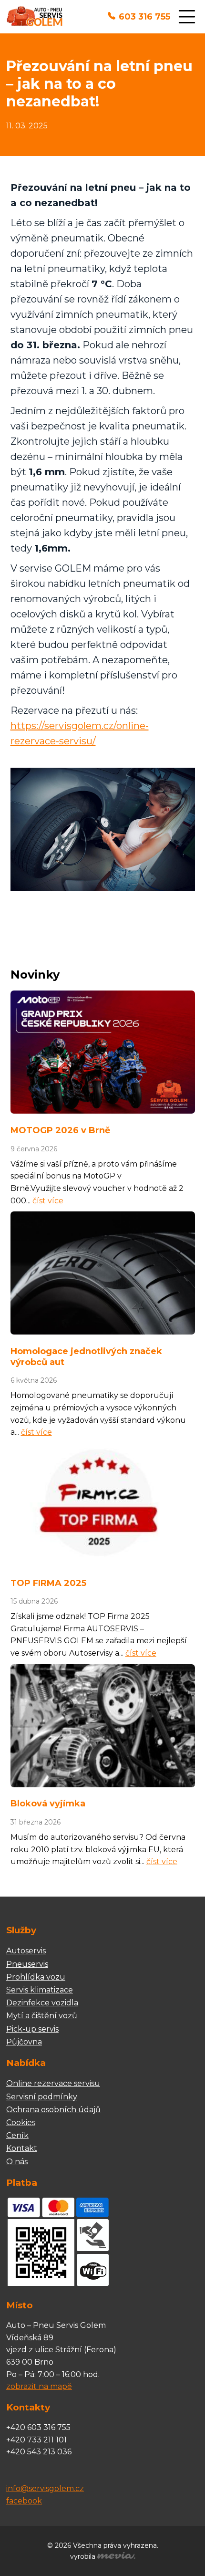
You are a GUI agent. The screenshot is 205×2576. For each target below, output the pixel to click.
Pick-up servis (32, 2029)
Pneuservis (27, 1964)
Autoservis (26, 1951)
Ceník (17, 2135)
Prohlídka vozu (36, 1977)
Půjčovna (24, 2042)
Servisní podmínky (42, 2097)
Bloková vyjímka (48, 1804)
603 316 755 (144, 17)
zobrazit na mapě (39, 2386)
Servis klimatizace (40, 1990)
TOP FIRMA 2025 (48, 1583)
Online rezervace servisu (53, 2083)
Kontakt (22, 2148)
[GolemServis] (35, 17)
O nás (17, 2162)
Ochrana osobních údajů (53, 2110)
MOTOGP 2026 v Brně (60, 1130)
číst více (48, 1201)
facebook (24, 2501)
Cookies (21, 2122)
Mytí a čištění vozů (42, 2016)
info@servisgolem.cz (45, 2488)
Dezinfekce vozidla (42, 2003)
